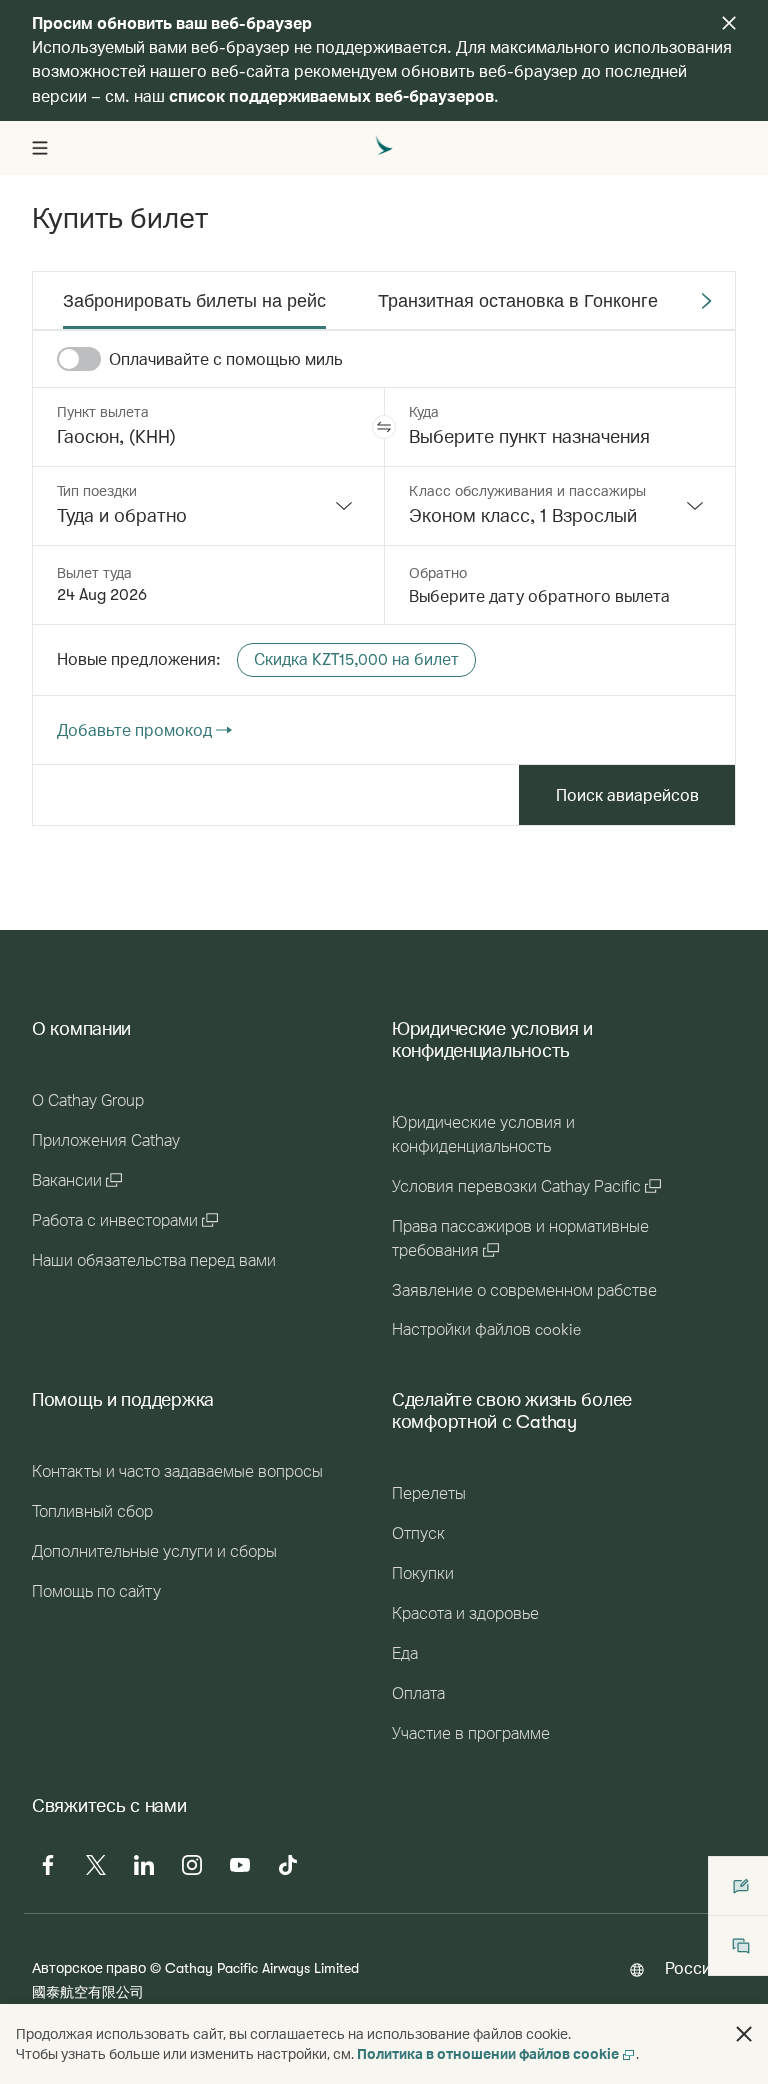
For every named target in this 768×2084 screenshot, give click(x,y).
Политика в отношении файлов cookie (488, 2053)
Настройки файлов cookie (486, 1330)
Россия (692, 1967)
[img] (729, 23)
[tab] (194, 301)
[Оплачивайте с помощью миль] (79, 359)
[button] (384, 427)
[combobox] (208, 506)
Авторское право (89, 1967)
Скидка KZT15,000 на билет (356, 660)
